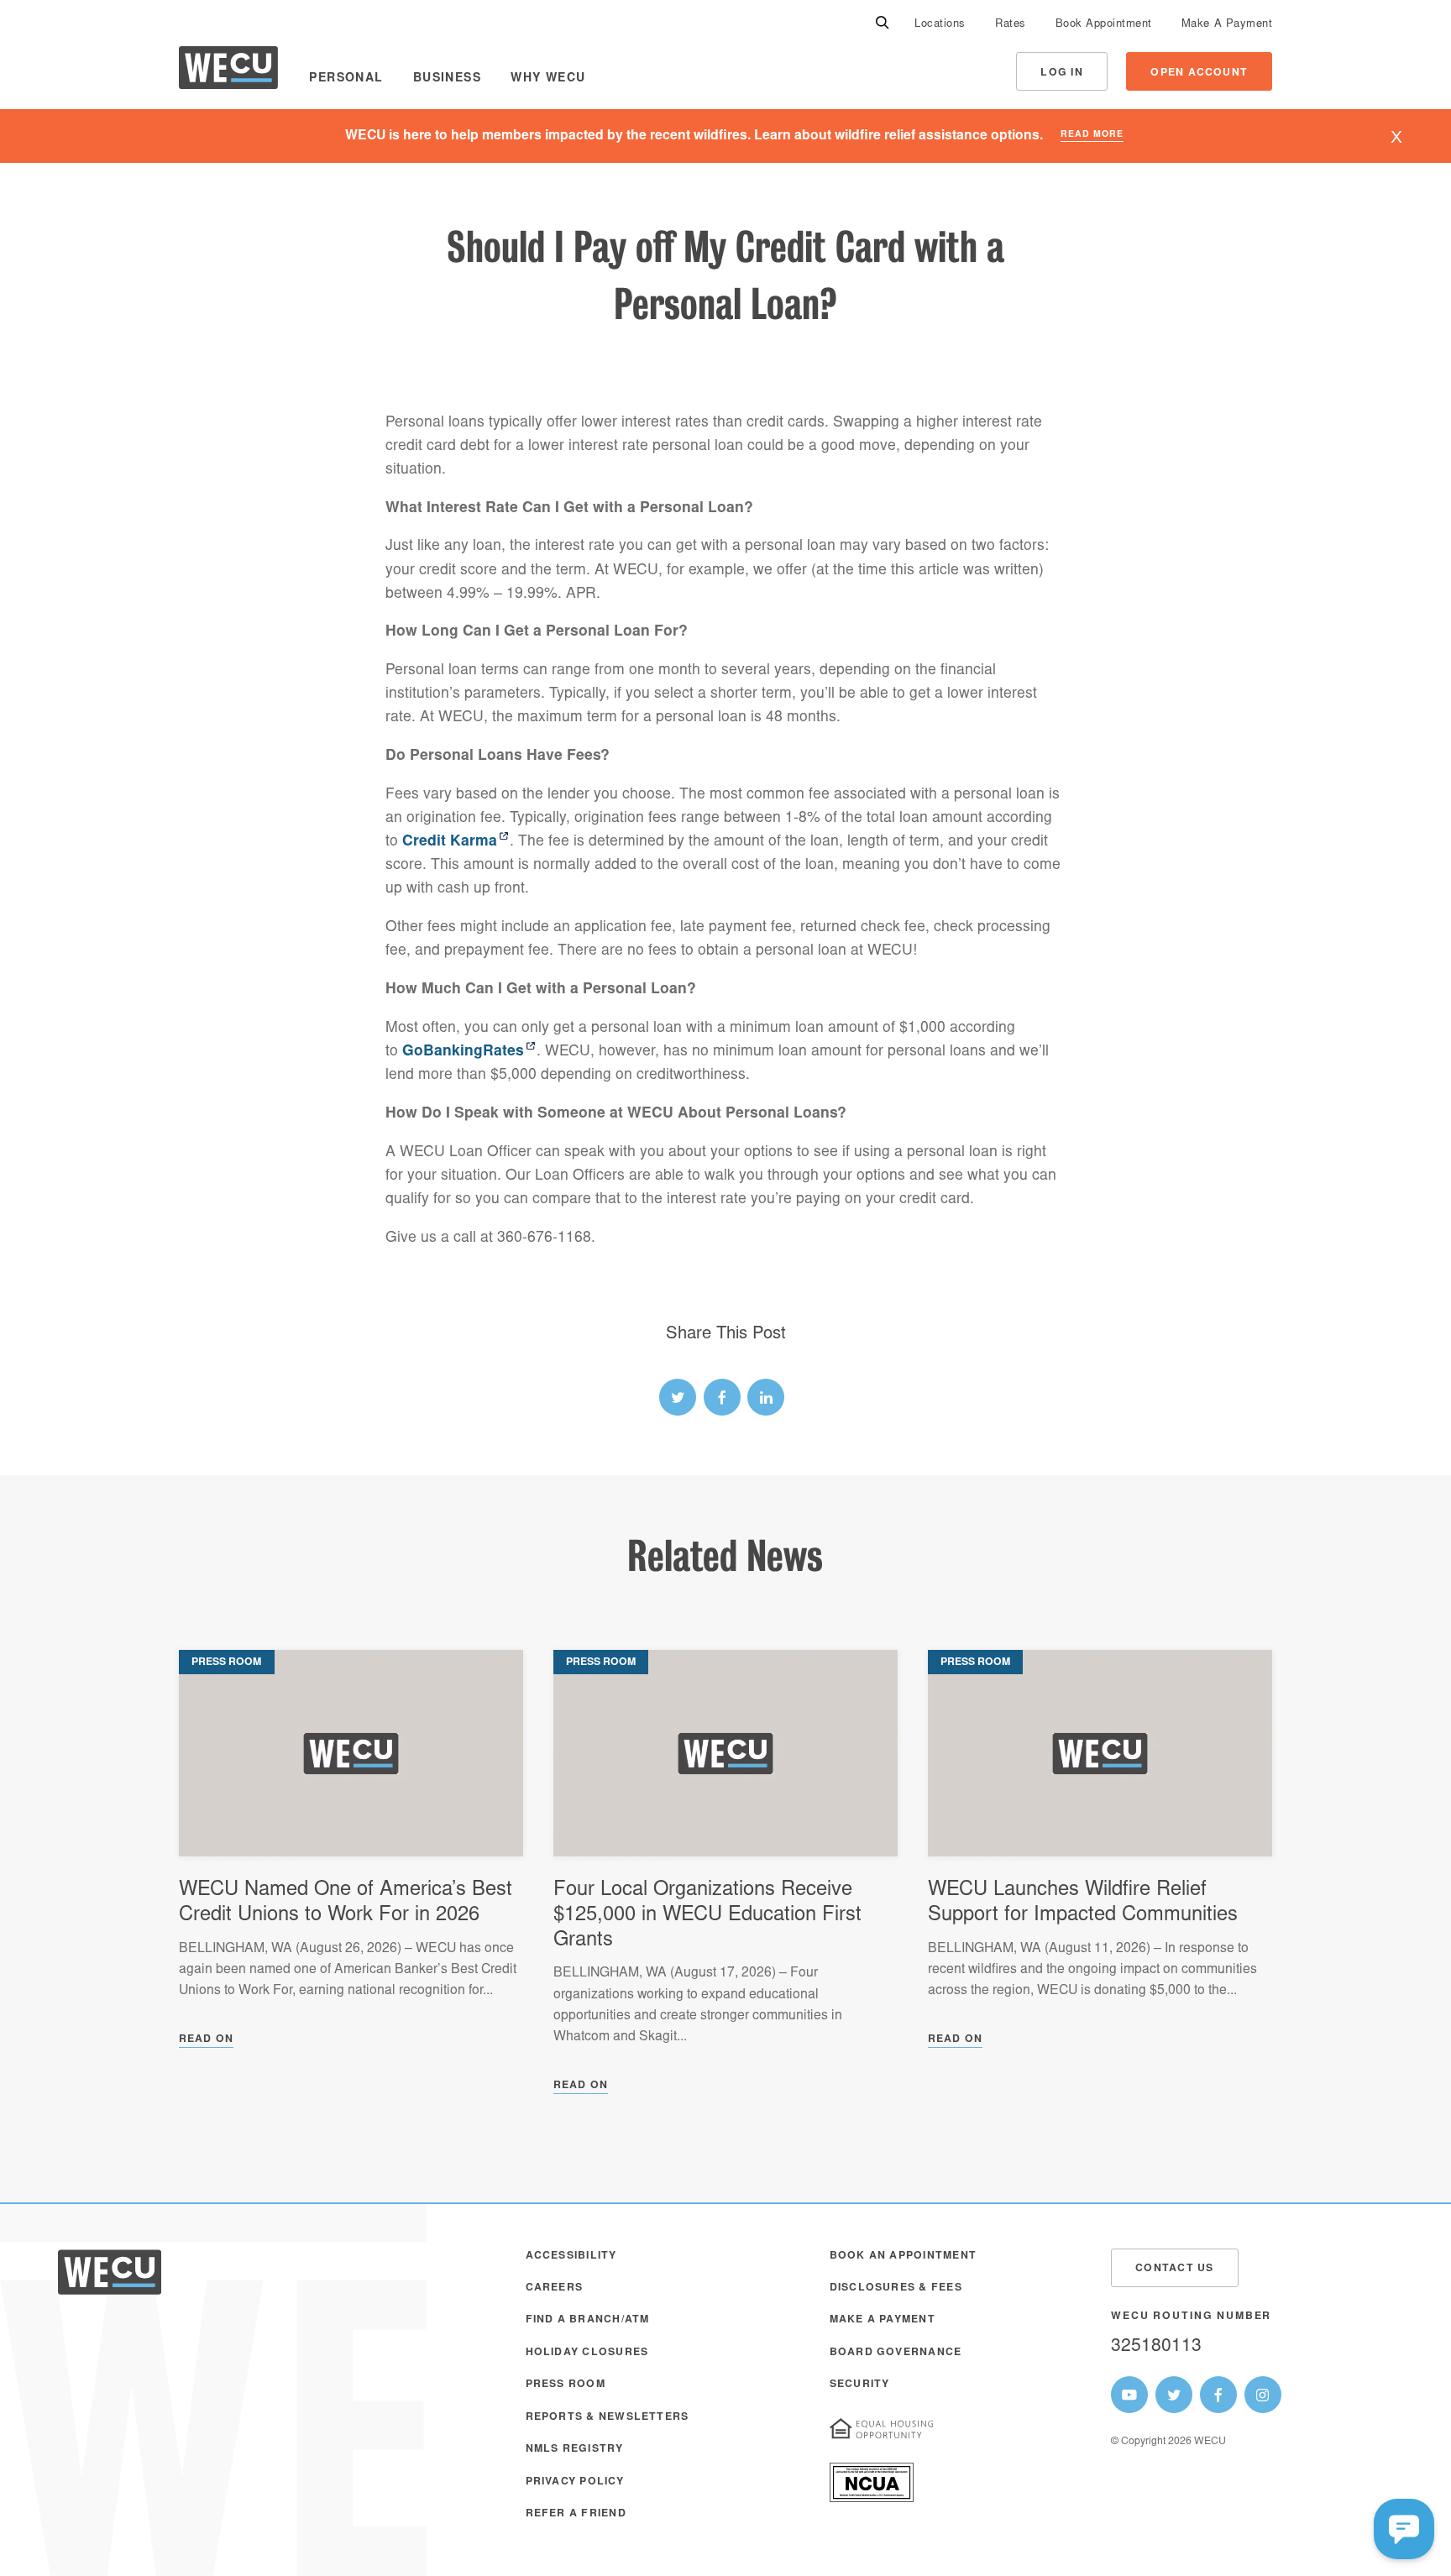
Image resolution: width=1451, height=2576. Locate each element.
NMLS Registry (575, 2449)
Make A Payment (1227, 25)
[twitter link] (678, 1397)
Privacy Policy (575, 2482)
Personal (346, 79)
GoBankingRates (463, 1052)
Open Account (1199, 73)
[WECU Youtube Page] (1129, 2395)
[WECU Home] (228, 72)
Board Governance (896, 2353)
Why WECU (548, 79)
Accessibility (571, 2256)
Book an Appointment (903, 2256)
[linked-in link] (766, 1397)
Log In (1061, 73)
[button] (1404, 2529)
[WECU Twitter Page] (1174, 2395)
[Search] (883, 24)
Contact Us (1174, 2269)
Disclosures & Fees (896, 2288)
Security (860, 2385)
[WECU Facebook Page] (1218, 2395)
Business (447, 79)
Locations (940, 25)
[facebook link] (722, 1397)
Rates (1011, 25)
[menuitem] (940, 24)
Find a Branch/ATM (588, 2320)
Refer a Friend (576, 2514)
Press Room (566, 2385)
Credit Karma (450, 842)
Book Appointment (1104, 25)
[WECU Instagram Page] (1263, 2395)
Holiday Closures (587, 2353)
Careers (555, 2288)
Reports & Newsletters (608, 2417)
